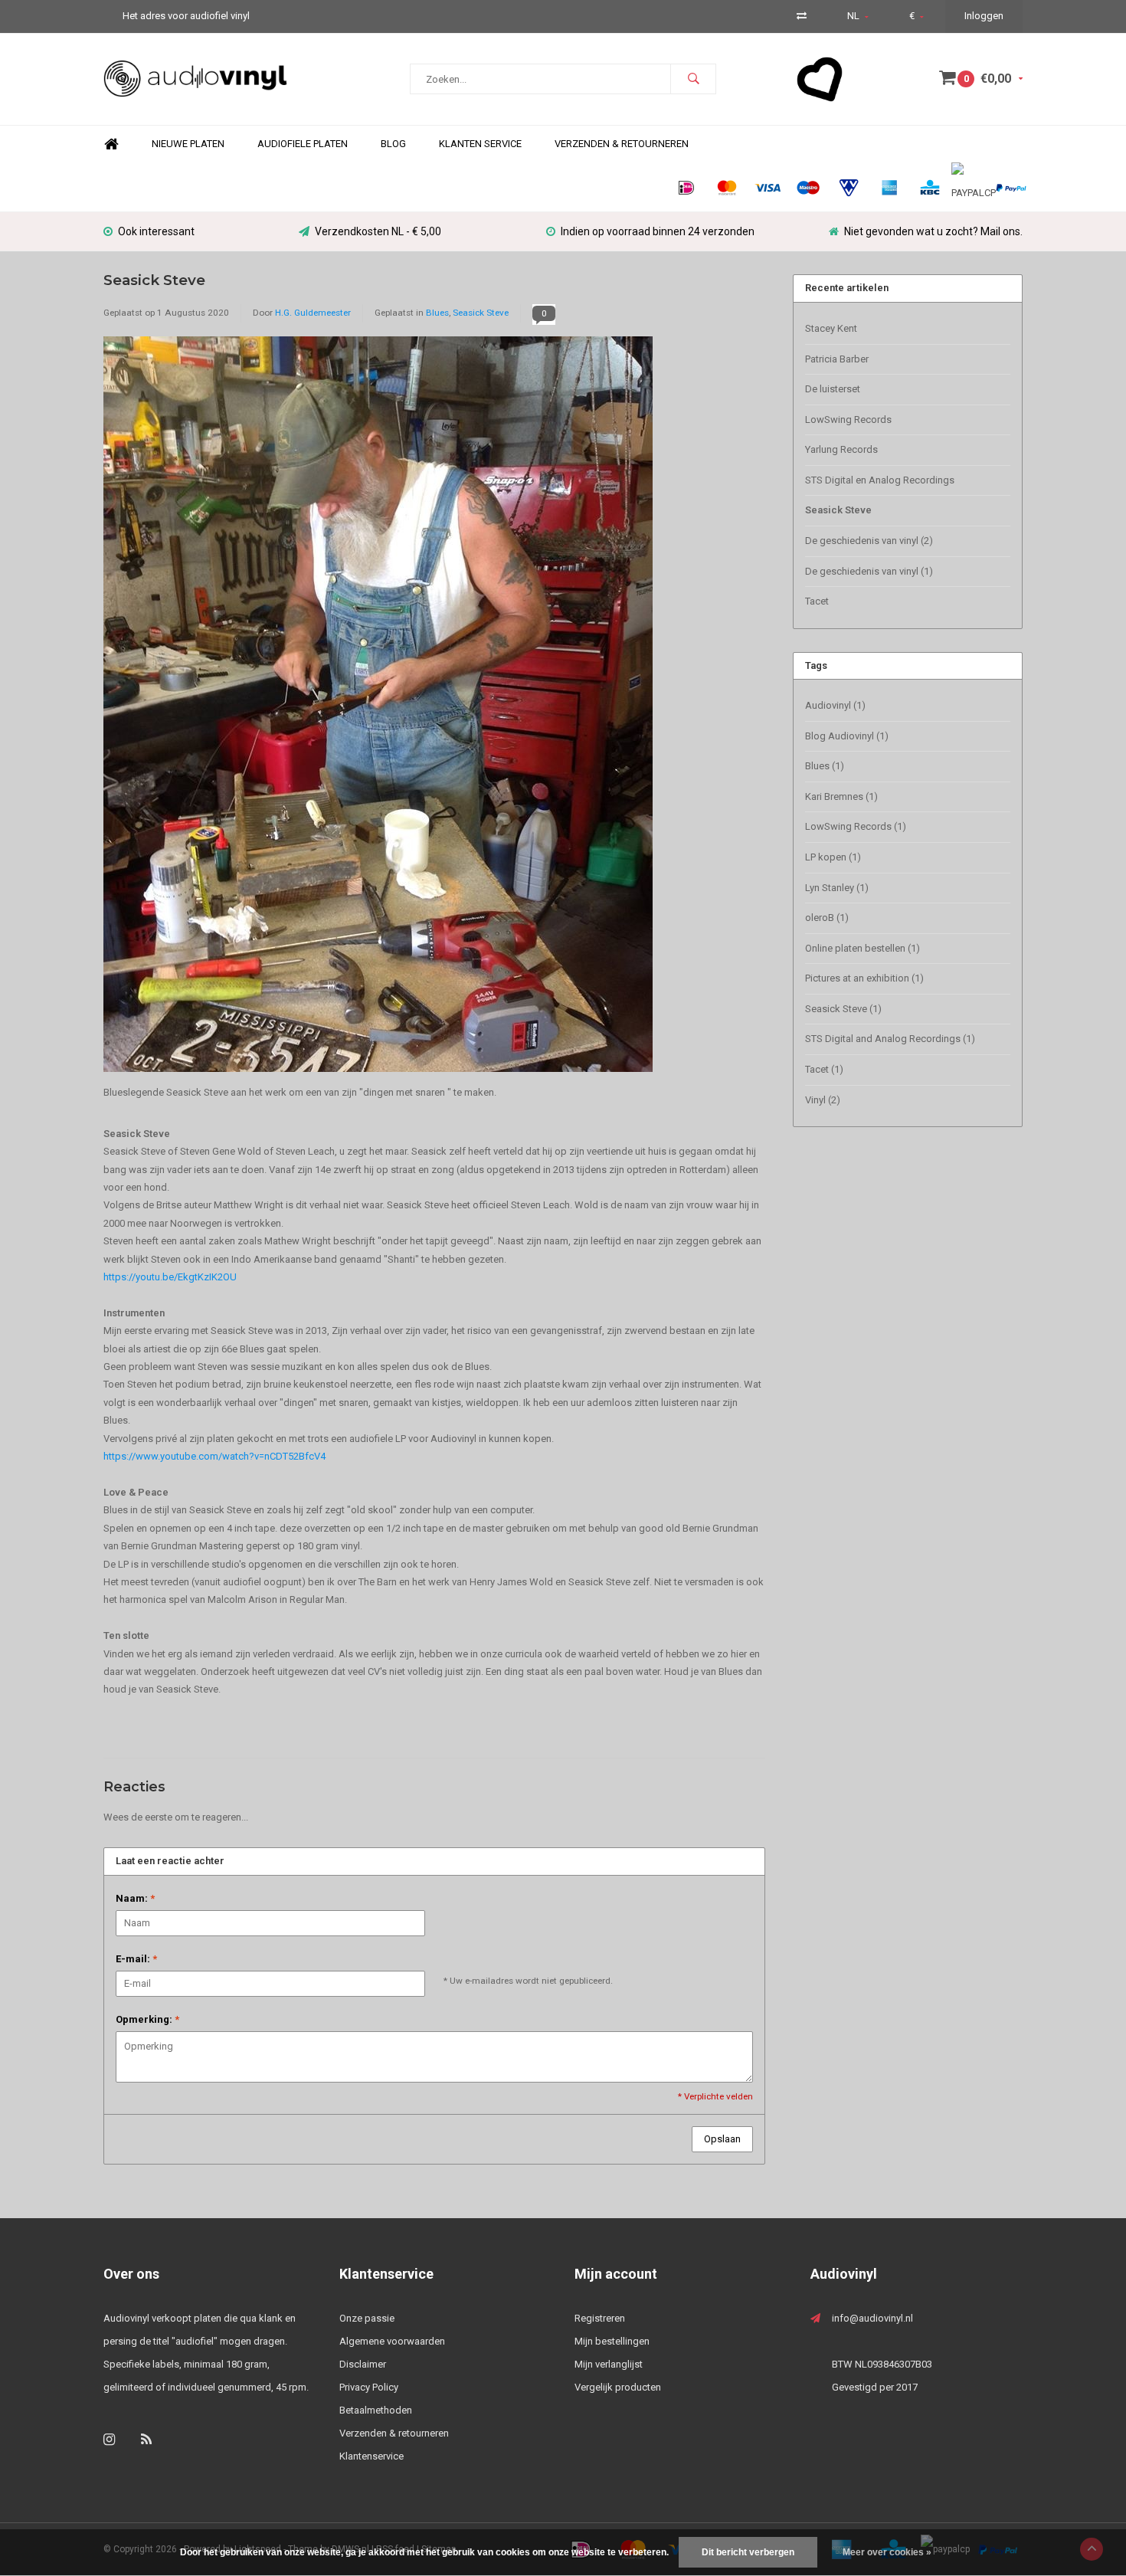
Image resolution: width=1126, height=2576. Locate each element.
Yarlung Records (841, 449)
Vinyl (823, 1100)
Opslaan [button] (722, 2139)
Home (111, 144)
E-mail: (136, 1959)
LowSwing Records (848, 420)
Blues (437, 313)
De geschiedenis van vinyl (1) (869, 571)
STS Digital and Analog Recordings (890, 1039)
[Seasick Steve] (378, 709)
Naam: (135, 1898)
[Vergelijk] (802, 16)
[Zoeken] (693, 79)
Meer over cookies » (887, 2552)
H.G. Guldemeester (313, 313)
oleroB (827, 918)
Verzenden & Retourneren (622, 144)
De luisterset (833, 389)
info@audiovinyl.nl (872, 2318)
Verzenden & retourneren (394, 2433)
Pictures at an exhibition (864, 978)
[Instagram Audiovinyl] (109, 2439)
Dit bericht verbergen (748, 2552)
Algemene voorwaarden (392, 2341)
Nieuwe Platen (188, 144)
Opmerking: (147, 2019)
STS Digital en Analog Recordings (880, 480)
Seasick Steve (154, 280)
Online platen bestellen (863, 948)
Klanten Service (480, 144)
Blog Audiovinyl (847, 736)
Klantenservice (372, 2456)
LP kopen (833, 857)
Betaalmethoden (376, 2410)
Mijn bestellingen (612, 2341)
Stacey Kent (831, 328)
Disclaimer (363, 2364)
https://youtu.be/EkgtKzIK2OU (170, 1277)
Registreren (600, 2318)
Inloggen (984, 16)
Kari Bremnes (841, 796)
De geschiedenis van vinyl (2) (869, 541)
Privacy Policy (369, 2387)
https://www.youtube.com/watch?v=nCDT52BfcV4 (214, 1456)
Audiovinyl (835, 705)
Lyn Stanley (837, 888)
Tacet (817, 601)
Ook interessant (156, 231)
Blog (393, 144)
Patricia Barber (837, 359)
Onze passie (367, 2318)
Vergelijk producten (618, 2387)
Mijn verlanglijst (609, 2364)
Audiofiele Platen (303, 144)
